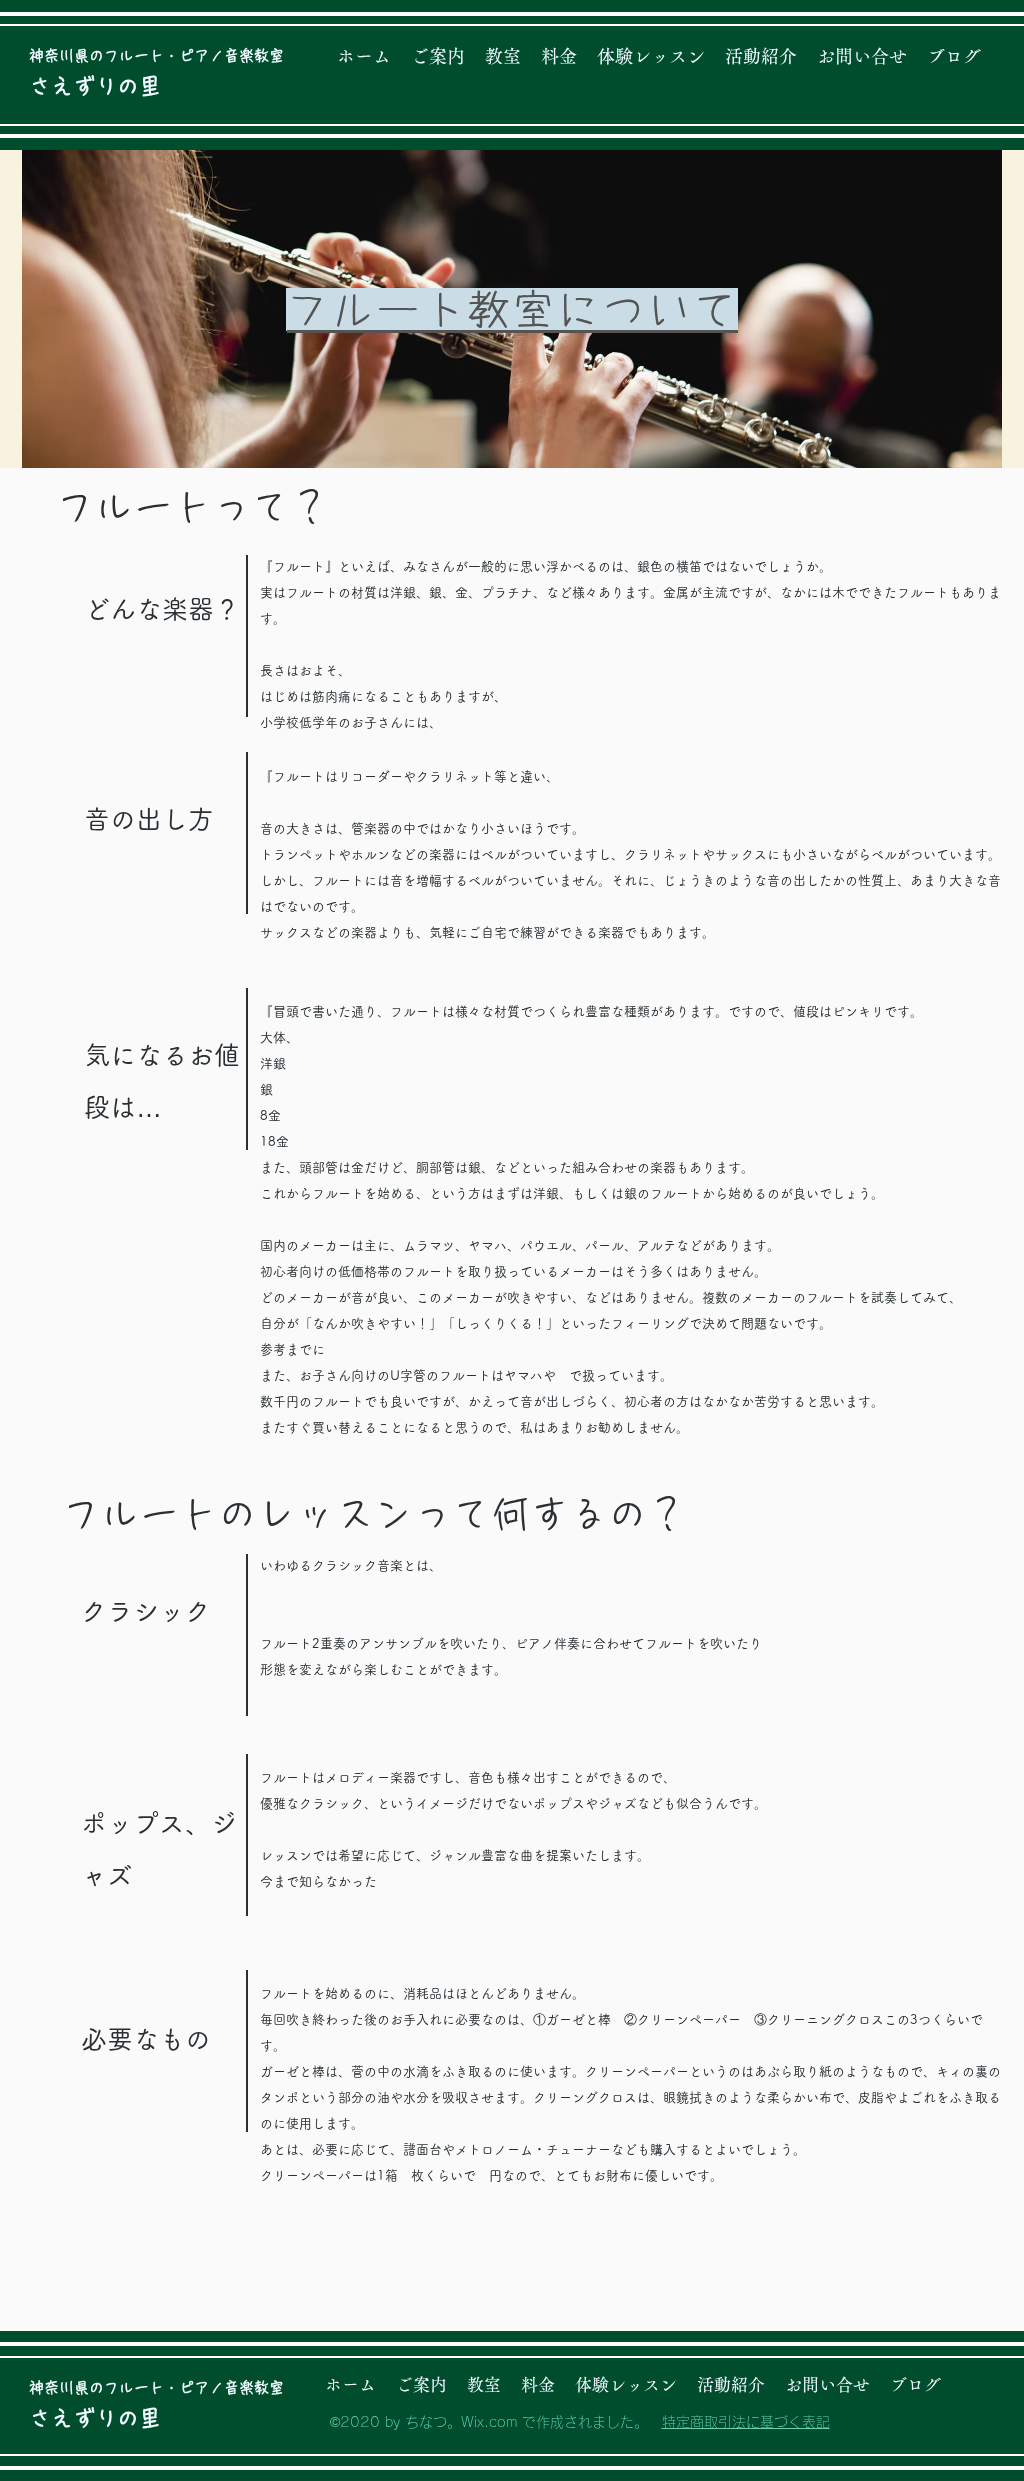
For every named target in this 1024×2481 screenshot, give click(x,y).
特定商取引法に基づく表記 (746, 2422)
